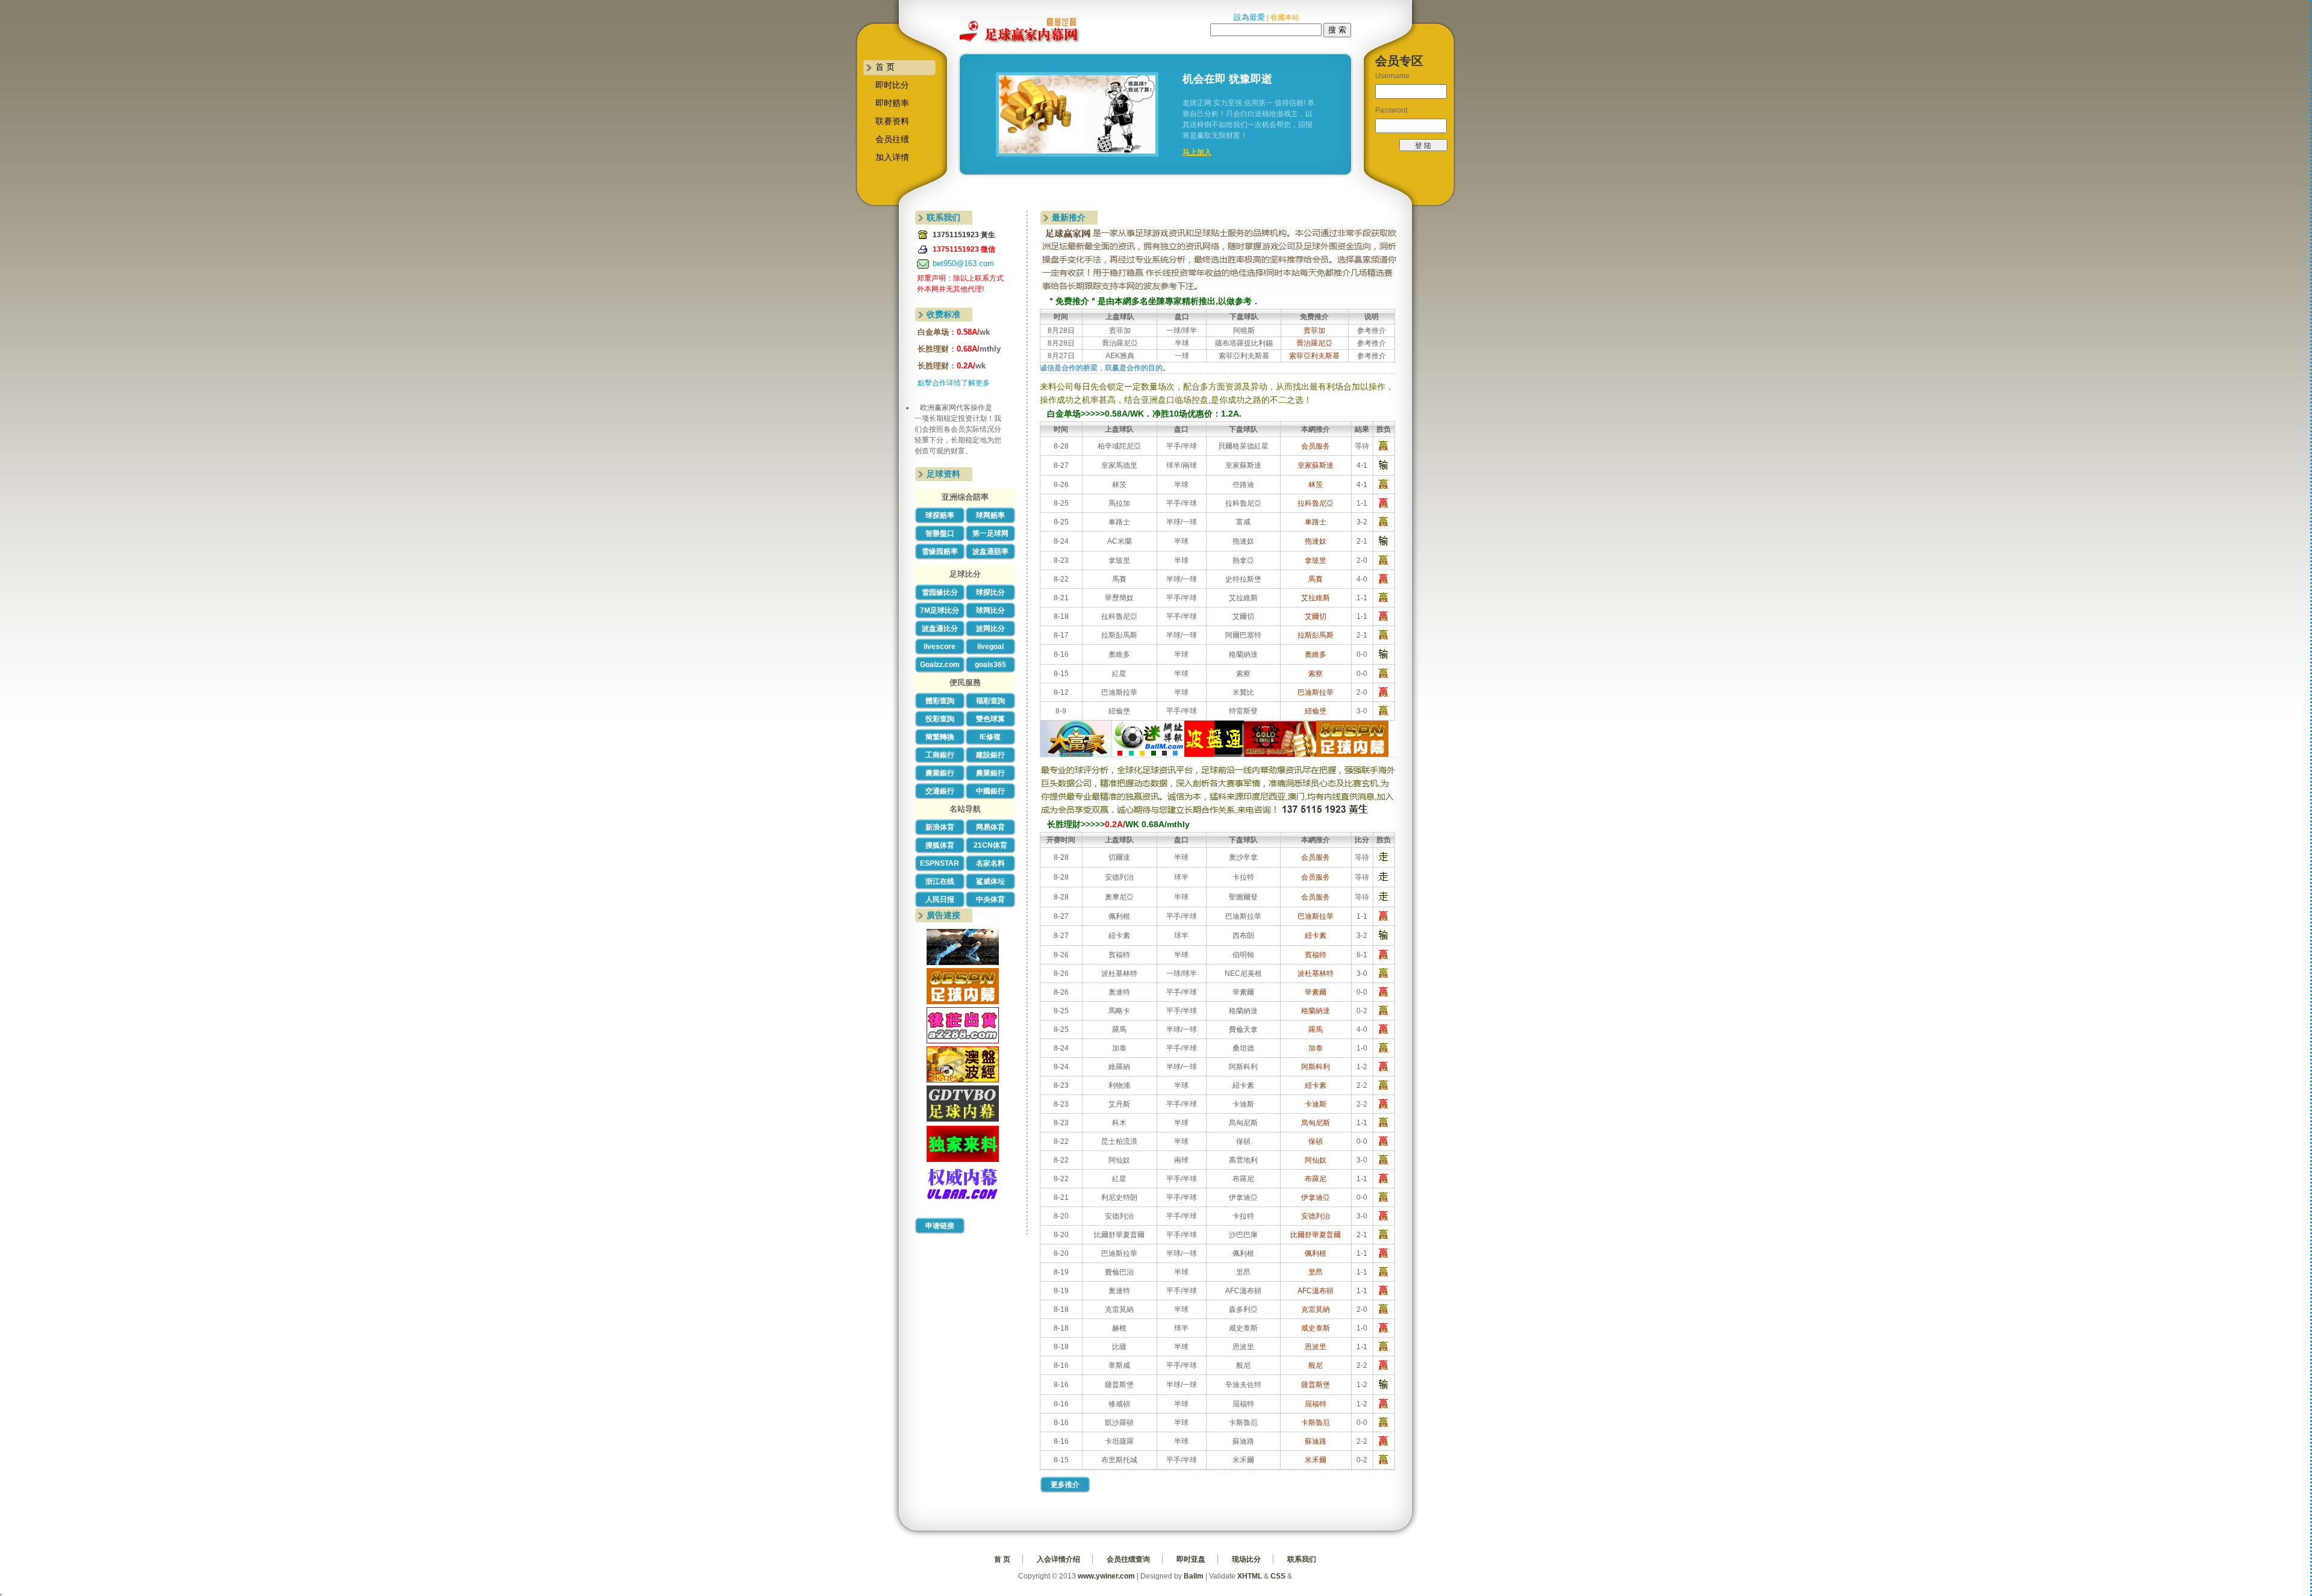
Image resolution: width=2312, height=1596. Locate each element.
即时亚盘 (1191, 1559)
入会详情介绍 (1058, 1559)
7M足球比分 (940, 610)
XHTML (1250, 1576)
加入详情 (892, 157)
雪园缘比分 (940, 592)
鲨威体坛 (990, 881)
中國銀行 (990, 791)
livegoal (990, 647)
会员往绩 (892, 139)
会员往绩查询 (1128, 1559)
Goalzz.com (940, 665)
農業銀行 (940, 773)
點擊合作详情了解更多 (954, 383)
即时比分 (892, 85)
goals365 (990, 665)
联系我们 (1302, 1559)
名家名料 (990, 863)
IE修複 (990, 737)
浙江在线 (940, 881)
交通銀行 (940, 791)
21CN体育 (990, 845)
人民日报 (940, 899)
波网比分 (990, 629)
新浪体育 (940, 827)
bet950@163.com (963, 263)
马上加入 (1197, 152)
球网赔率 (990, 515)
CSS (1278, 1576)
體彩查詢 (940, 701)
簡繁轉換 (940, 737)
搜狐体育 (940, 845)
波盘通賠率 (990, 551)
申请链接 (940, 1226)
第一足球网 (990, 533)
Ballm (1194, 1576)
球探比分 (990, 592)
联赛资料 (892, 121)
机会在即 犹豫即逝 (1227, 79)
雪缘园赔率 (940, 551)
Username (1392, 76)
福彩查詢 (990, 701)
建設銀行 (990, 755)
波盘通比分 (940, 629)
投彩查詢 (940, 719)
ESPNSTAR (940, 863)
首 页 (885, 67)
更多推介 (1065, 1485)
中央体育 (990, 899)
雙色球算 (990, 719)
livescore (940, 647)
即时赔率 (892, 103)
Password (1391, 110)
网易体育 (990, 827)
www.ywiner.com (1106, 1576)
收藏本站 (1285, 17)
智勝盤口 (940, 533)
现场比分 (1246, 1559)
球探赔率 (940, 515)
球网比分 (990, 610)
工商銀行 (940, 755)
